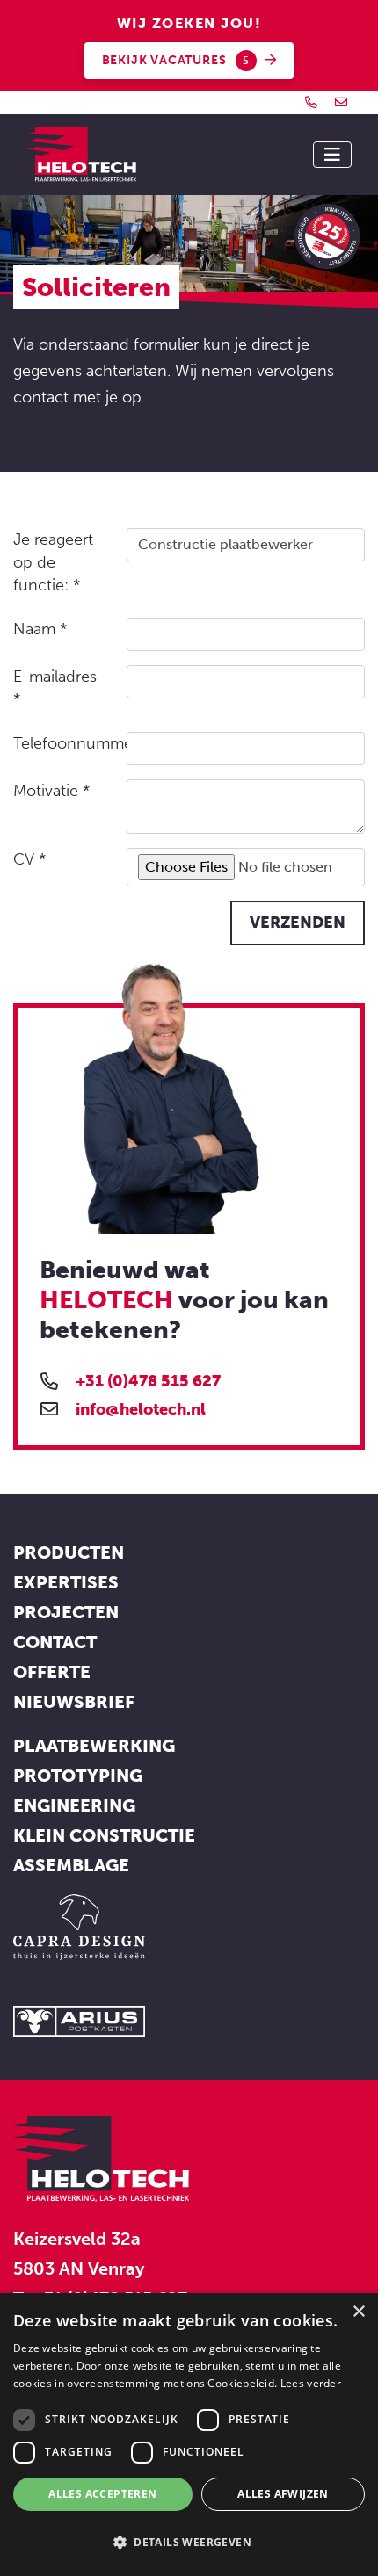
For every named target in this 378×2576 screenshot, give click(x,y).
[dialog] (189, 2435)
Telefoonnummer (63, 743)
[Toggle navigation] (332, 155)
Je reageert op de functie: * (53, 562)
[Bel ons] (311, 102)
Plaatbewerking (94, 1746)
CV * (29, 859)
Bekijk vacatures (176, 60)
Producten (69, 1552)
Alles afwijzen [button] (283, 2494)
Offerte (52, 1672)
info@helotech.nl (141, 1409)
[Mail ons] (341, 102)
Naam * (40, 629)
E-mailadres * (55, 688)
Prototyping (78, 1776)
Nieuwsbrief (74, 1702)
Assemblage (71, 1865)
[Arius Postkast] (79, 2019)
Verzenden (298, 923)
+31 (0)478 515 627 (148, 1381)
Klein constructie (104, 1835)
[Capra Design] (79, 1926)
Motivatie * (51, 791)
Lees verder (311, 2383)
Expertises (66, 1582)
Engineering (74, 1805)
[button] (189, 2543)
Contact (55, 1642)
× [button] (358, 2312)
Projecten (66, 1612)
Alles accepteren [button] (102, 2494)
